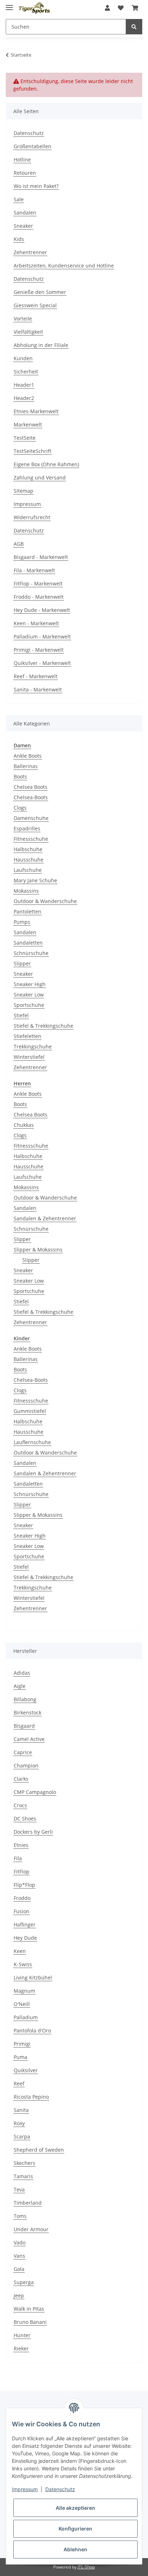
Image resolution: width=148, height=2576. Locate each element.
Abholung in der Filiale (41, 345)
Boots (20, 776)
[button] (107, 8)
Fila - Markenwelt (34, 570)
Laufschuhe (28, 870)
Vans (19, 2256)
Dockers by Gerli (33, 1832)
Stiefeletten (27, 1036)
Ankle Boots (28, 756)
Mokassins (26, 891)
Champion (26, 1765)
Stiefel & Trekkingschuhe (43, 1026)
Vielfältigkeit (28, 332)
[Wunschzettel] (121, 8)
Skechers (24, 2163)
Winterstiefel (29, 1057)
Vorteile (23, 319)
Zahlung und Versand (40, 477)
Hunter (22, 2335)
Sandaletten (28, 943)
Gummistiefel (30, 1411)
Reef (19, 2083)
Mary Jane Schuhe (35, 880)
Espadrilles (27, 828)
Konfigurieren (75, 2529)
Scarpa (22, 2136)
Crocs (20, 1805)
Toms (20, 2216)
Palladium (26, 2017)
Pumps (22, 922)
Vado (20, 2242)
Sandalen (25, 213)
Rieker (21, 2348)
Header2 (24, 398)
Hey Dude (25, 1938)
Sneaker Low (29, 995)
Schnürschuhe (31, 953)
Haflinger (25, 1924)
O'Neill (22, 2004)
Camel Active (29, 1739)
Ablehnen (75, 2549)
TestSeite (25, 438)
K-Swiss (23, 1964)
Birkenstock (27, 1712)
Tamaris (23, 2176)
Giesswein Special (35, 305)
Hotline (22, 160)
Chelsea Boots (31, 787)
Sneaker (23, 226)
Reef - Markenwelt (36, 676)
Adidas (22, 1673)
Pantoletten (27, 911)
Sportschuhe (29, 1005)
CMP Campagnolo (35, 1792)
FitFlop (22, 1871)
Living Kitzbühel (33, 1977)
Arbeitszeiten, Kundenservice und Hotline (64, 266)
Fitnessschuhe (31, 839)
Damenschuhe (31, 818)
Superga (24, 2282)
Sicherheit (26, 372)
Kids (19, 239)
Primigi (22, 2044)
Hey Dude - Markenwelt (42, 610)
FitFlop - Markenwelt (38, 583)
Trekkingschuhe (33, 1046)
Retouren (25, 173)
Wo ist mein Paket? (36, 186)
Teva (19, 2189)
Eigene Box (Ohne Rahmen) (46, 464)
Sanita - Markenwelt (38, 689)
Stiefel (21, 1015)
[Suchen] (134, 27)
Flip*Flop (24, 1885)
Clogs (20, 808)
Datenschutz (29, 133)
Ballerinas (26, 766)
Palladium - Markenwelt (42, 636)
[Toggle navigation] (9, 4)
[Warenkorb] (135, 8)
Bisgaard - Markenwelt (41, 557)
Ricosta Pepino (31, 2097)
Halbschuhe (28, 849)
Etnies (21, 1845)
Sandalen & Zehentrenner (45, 1218)
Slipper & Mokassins (38, 1250)
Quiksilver (26, 2070)
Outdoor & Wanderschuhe (45, 901)
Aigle (20, 1686)
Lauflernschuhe (32, 1442)
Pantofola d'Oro (32, 2030)
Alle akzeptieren (75, 2508)
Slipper (22, 963)
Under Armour (31, 2229)
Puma (20, 2057)
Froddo (22, 1898)
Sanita (21, 2110)
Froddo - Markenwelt (39, 597)
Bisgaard (24, 1726)
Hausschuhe (29, 860)
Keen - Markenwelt (36, 623)
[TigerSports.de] (34, 8)
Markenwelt (28, 424)
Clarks (21, 1779)
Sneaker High (30, 984)
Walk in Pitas (29, 2309)
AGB (19, 544)
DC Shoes (25, 1818)
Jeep (19, 2295)
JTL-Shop (86, 2567)
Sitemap (24, 491)
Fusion (22, 1911)
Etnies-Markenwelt (36, 411)
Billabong (25, 1699)
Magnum (24, 1991)
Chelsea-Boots (31, 797)
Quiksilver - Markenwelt (42, 663)
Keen (20, 1951)
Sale (19, 199)
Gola (19, 2269)
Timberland (28, 2203)
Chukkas (24, 1125)
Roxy (19, 2123)
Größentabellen (33, 146)
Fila (18, 1858)
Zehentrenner (30, 252)
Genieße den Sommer (40, 292)
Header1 (24, 385)
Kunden (23, 358)
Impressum (27, 504)
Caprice (23, 1752)
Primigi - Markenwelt (39, 650)
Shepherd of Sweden (39, 2150)
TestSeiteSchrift (33, 451)
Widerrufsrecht (32, 517)
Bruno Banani (30, 2322)
